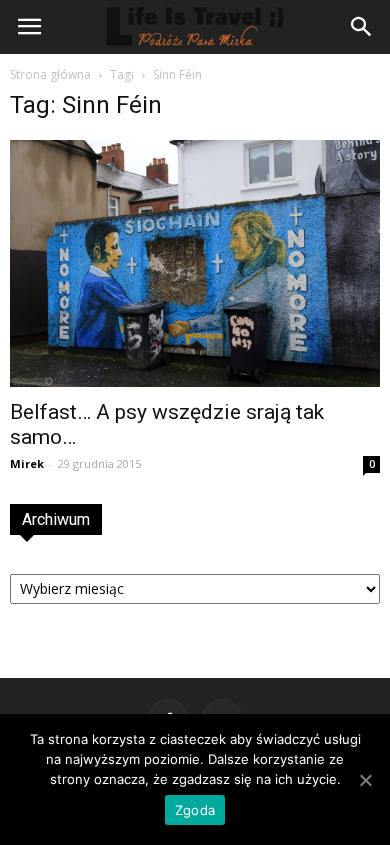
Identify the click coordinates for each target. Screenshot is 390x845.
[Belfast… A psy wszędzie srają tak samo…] (195, 263)
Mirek (27, 463)
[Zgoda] (365, 780)
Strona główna (50, 74)
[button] (362, 27)
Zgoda (195, 810)
